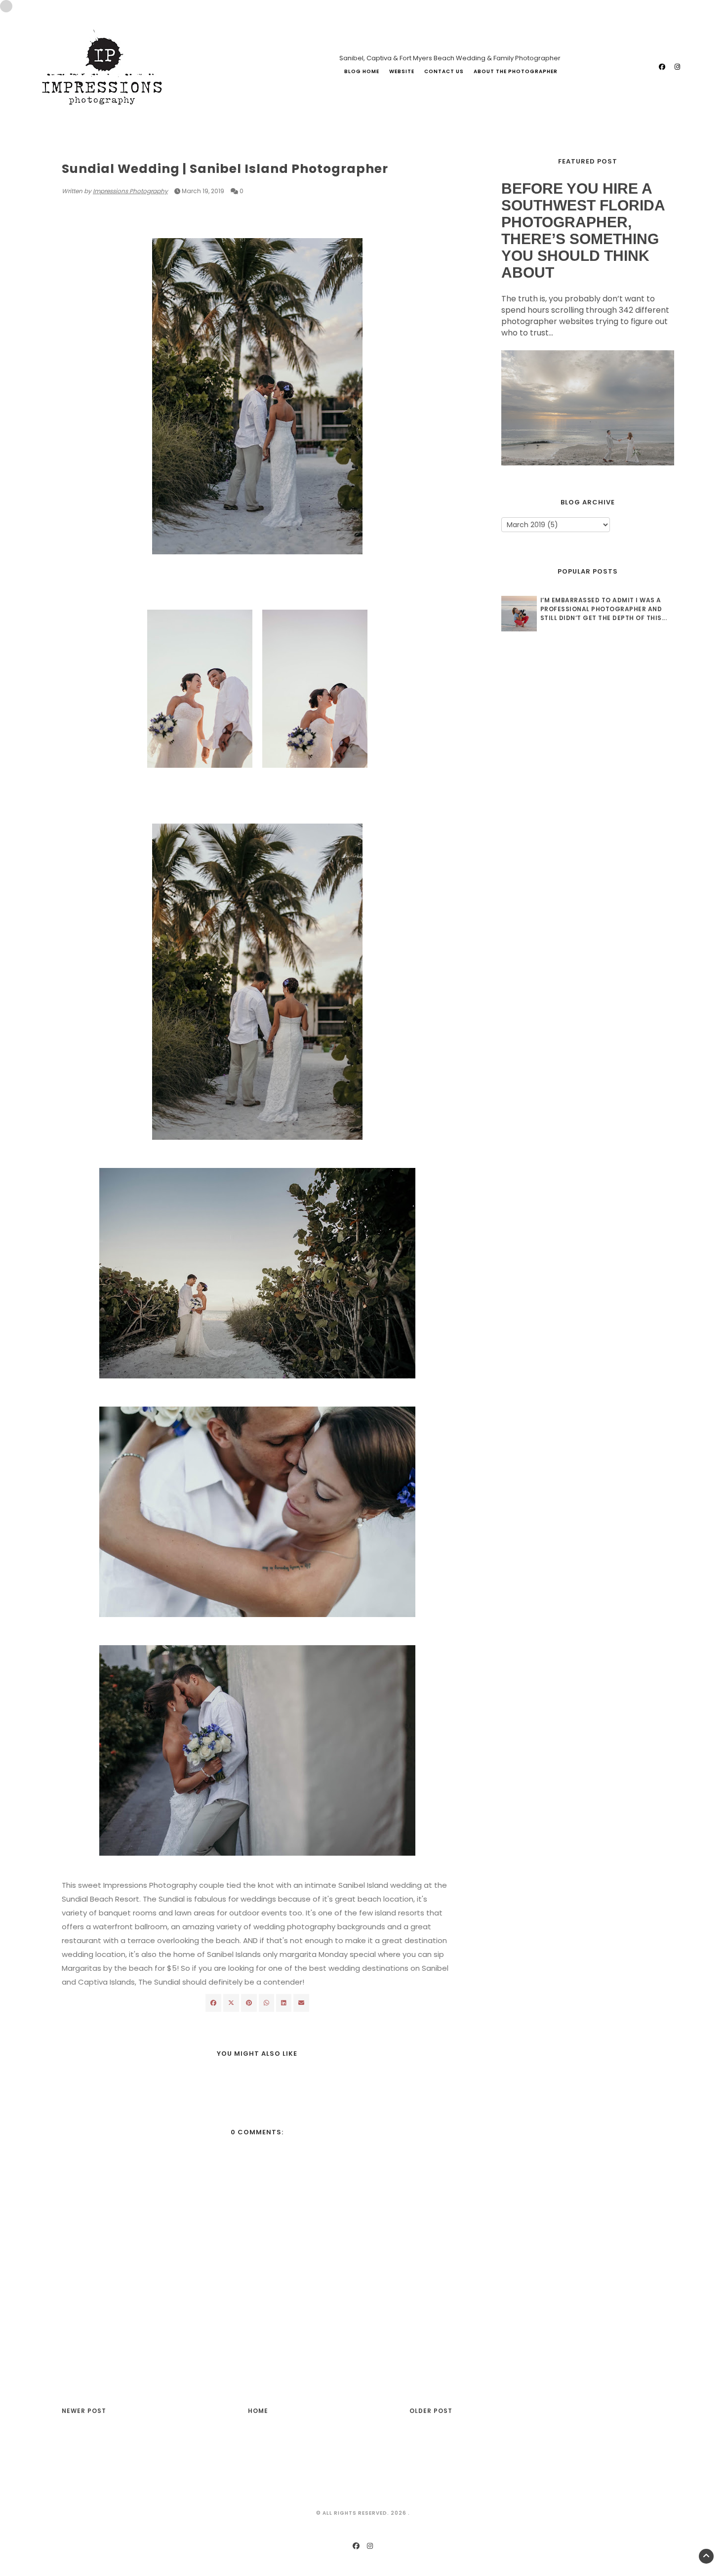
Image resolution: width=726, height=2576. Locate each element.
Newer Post (84, 2411)
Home (258, 2411)
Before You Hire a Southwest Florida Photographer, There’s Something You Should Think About (583, 230)
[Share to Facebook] (213, 2003)
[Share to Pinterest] (301, 2003)
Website (402, 71)
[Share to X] (231, 2003)
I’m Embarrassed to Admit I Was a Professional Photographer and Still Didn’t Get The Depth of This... (604, 609)
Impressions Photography (130, 191)
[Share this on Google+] (249, 2003)
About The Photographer (516, 71)
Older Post (431, 2411)
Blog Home (362, 71)
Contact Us (444, 71)
